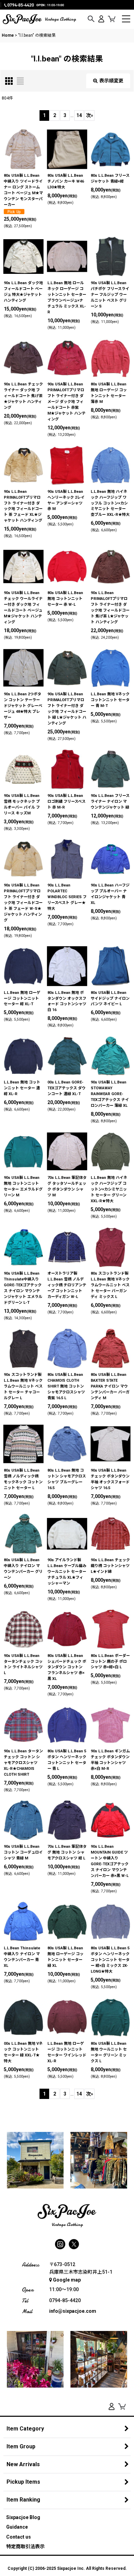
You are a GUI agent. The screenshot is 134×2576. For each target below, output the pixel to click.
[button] (91, 19)
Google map (67, 2280)
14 (79, 115)
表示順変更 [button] (111, 81)
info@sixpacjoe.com (73, 2311)
